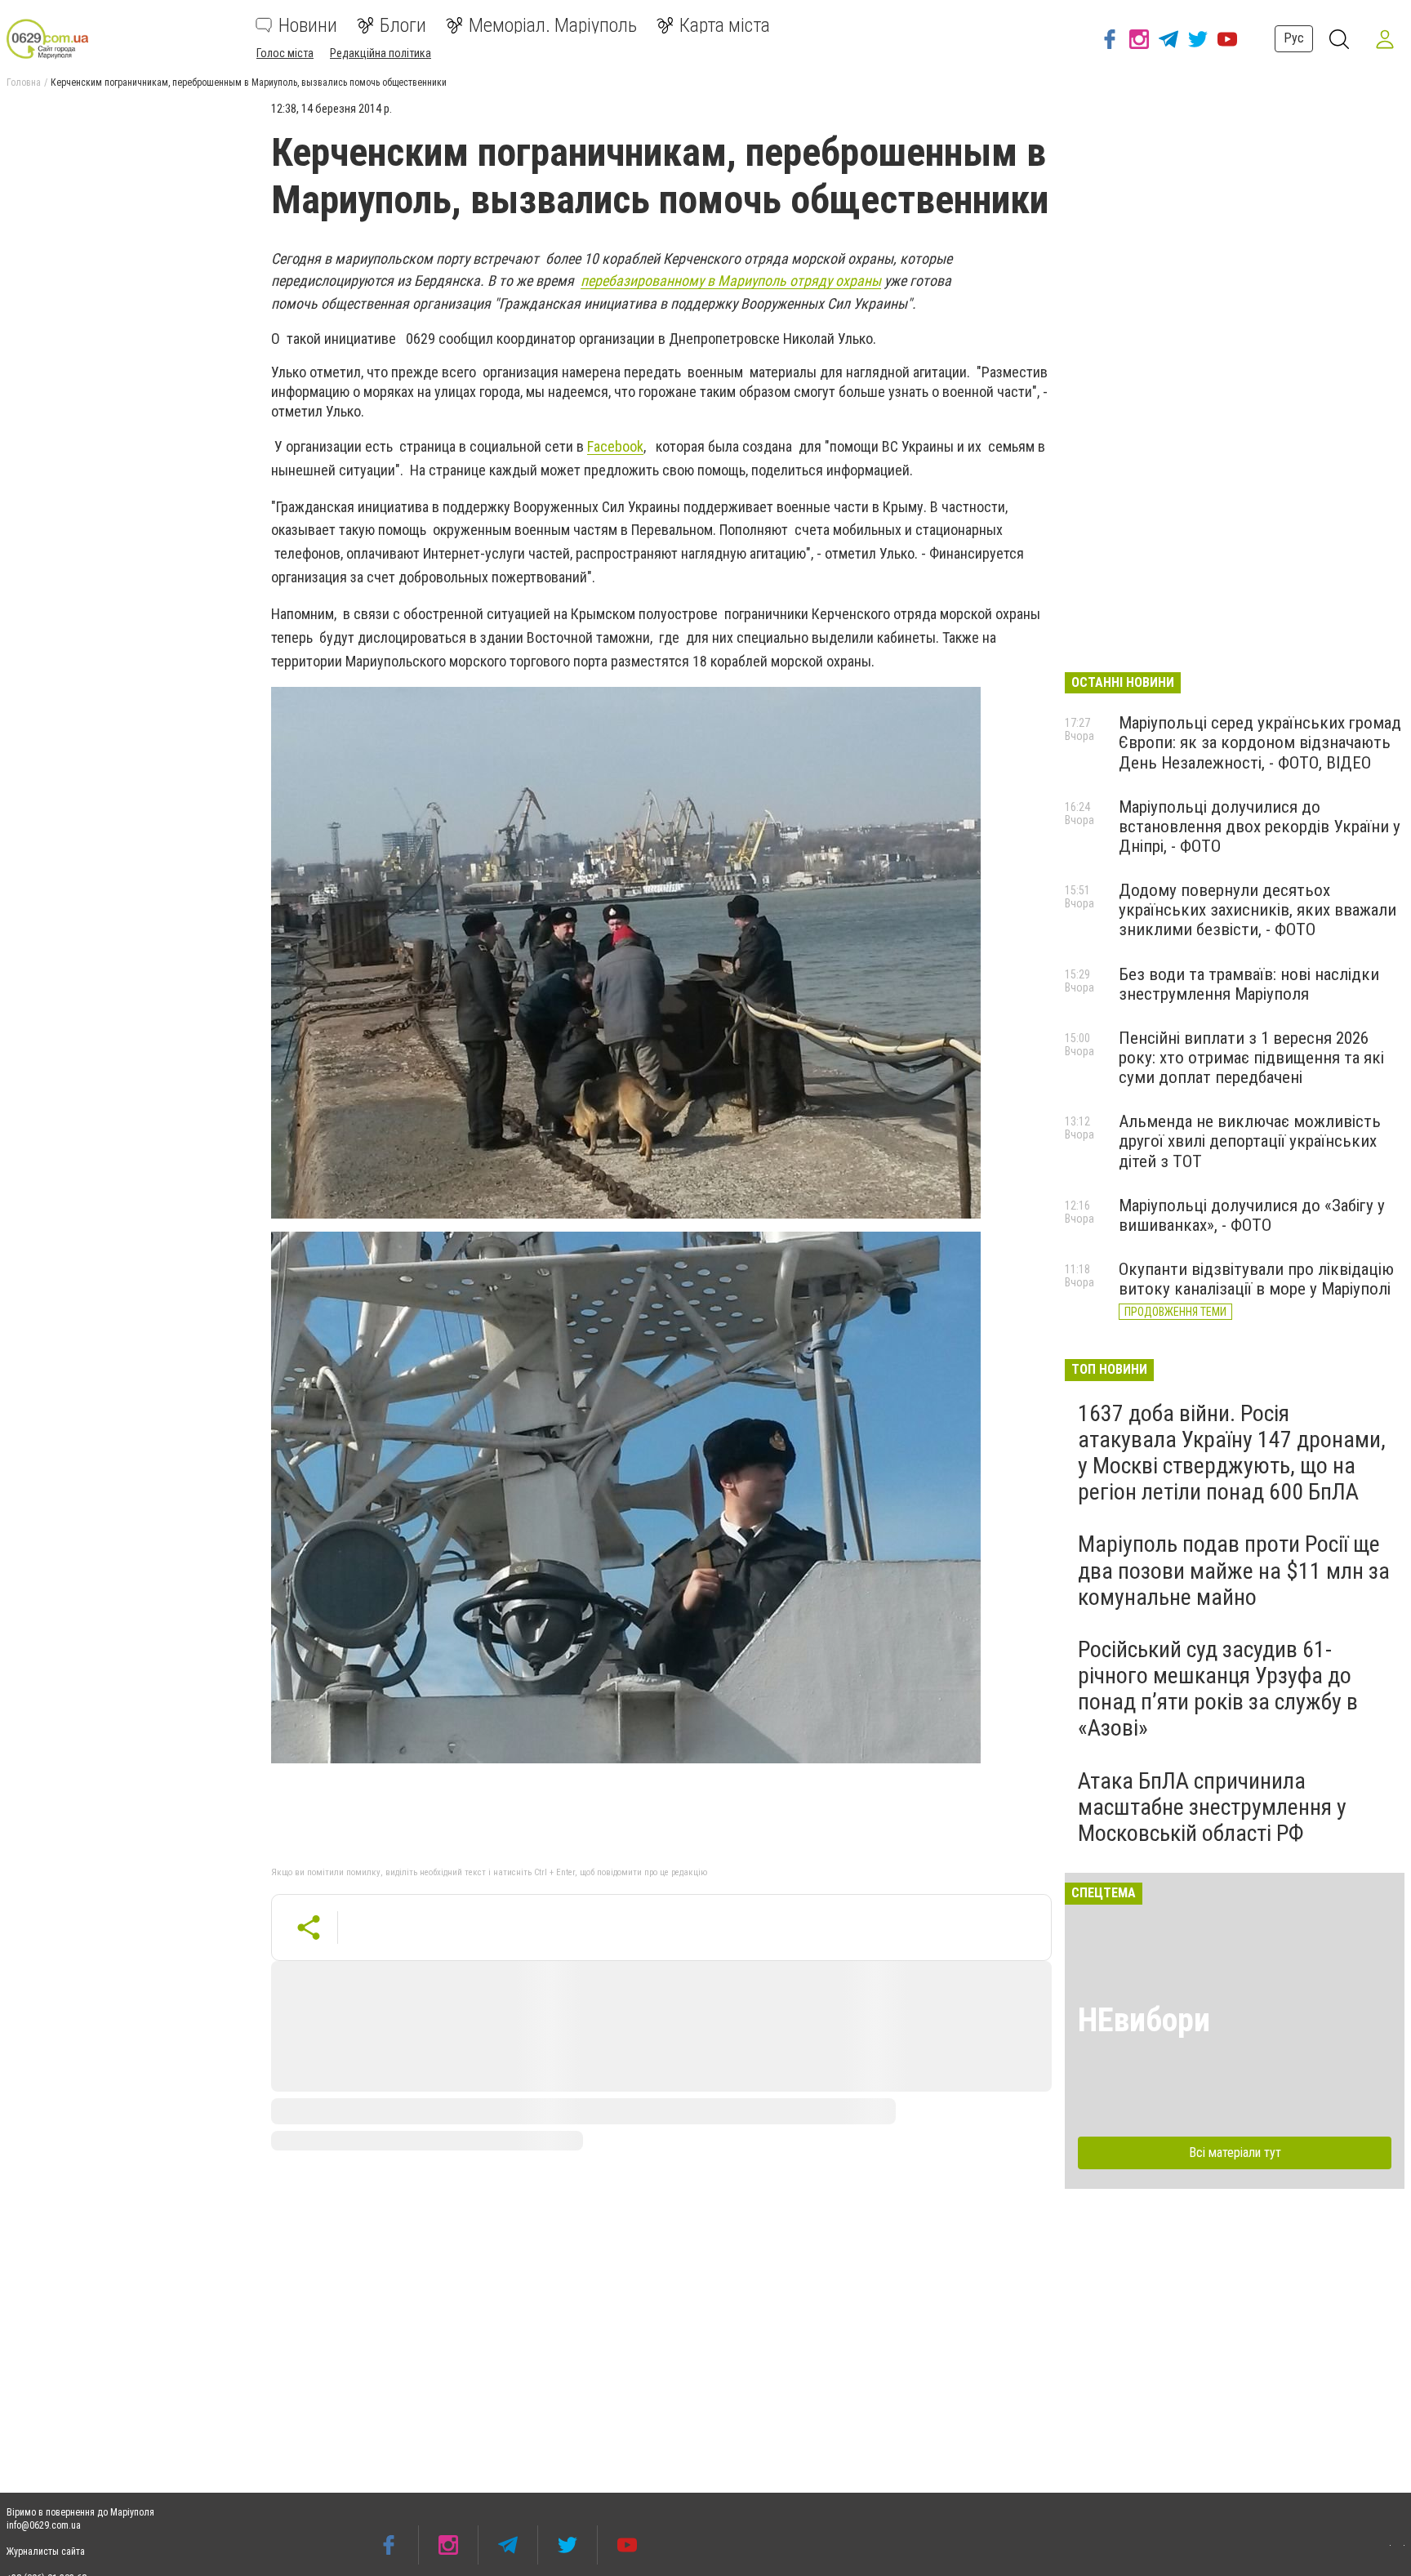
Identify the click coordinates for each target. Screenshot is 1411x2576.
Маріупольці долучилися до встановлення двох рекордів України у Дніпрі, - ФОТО (1260, 827)
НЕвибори (1144, 2020)
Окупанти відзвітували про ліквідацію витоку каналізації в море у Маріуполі (1256, 1279)
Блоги (403, 25)
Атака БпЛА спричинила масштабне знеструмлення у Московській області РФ (1212, 1807)
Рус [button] (1294, 38)
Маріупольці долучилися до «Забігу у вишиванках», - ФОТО (1252, 1215)
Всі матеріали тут (1235, 2153)
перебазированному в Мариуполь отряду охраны (731, 281)
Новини (308, 25)
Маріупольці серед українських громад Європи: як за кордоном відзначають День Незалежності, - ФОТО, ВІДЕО (1260, 742)
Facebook (615, 446)
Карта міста (725, 25)
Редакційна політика (381, 53)
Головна (24, 82)
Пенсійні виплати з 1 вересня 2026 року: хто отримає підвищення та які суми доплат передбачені (1251, 1058)
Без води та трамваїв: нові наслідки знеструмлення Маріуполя (1249, 984)
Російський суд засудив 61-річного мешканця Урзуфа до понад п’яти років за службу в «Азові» (1218, 1689)
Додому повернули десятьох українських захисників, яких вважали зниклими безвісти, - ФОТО (1257, 910)
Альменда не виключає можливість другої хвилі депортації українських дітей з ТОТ (1250, 1141)
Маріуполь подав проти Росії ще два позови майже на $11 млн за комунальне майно (1234, 1570)
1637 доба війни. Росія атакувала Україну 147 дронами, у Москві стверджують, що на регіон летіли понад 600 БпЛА (1232, 1453)
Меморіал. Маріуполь (553, 25)
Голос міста (285, 53)
